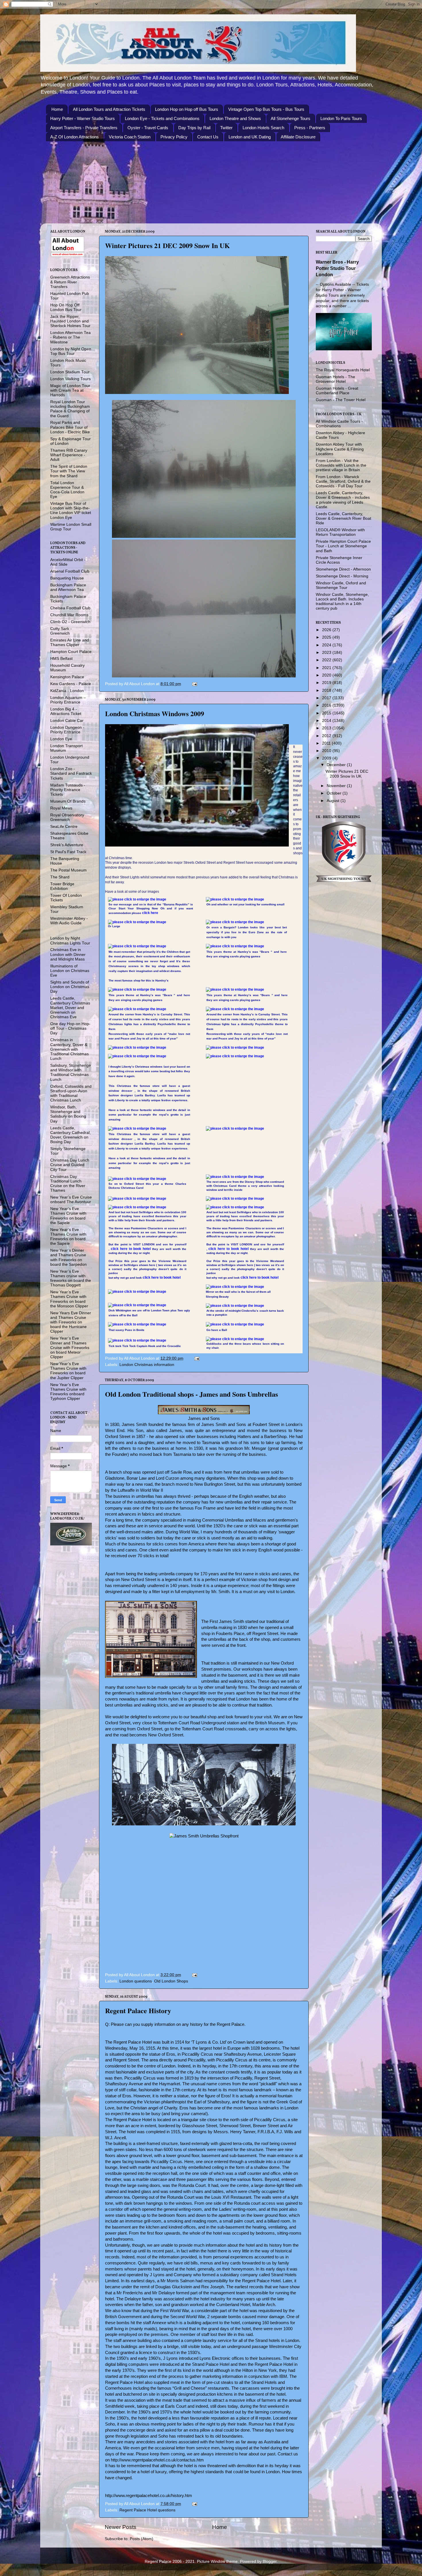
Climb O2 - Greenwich (70, 622)
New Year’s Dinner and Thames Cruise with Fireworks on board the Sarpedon (68, 1257)
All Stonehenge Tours (291, 118)
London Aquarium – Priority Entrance (68, 700)
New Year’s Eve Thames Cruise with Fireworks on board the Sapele (68, 1216)
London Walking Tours (70, 379)
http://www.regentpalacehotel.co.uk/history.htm (149, 2496)
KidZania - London (67, 691)
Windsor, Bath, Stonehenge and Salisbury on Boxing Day (68, 1114)
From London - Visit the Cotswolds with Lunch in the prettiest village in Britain (341, 465)
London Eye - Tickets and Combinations (162, 118)
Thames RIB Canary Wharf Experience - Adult (69, 455)
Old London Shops (171, 1981)
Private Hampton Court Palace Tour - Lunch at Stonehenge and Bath (343, 546)
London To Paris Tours (341, 118)
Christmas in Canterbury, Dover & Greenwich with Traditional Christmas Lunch (69, 1049)
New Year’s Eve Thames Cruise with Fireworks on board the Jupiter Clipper (68, 1371)
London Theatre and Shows (235, 118)
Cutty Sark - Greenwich (61, 631)
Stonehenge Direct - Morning (342, 576)
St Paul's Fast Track (68, 852)
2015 (327, 713)
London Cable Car (67, 721)
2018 (327, 690)
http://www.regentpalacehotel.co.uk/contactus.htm (157, 2460)
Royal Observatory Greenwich (67, 817)
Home (57, 109)
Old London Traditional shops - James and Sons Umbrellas (191, 1394)
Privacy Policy (174, 137)
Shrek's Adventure (67, 845)
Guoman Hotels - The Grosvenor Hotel (335, 379)
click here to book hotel (131, 1249)
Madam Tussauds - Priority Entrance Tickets (68, 790)
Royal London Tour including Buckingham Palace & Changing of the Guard (70, 409)
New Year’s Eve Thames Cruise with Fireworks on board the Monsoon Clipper (69, 1299)
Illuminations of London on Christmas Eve (70, 971)
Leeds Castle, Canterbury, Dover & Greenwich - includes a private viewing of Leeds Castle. (343, 500)
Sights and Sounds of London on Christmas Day (70, 987)
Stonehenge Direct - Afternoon (343, 569)
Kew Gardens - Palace (71, 684)
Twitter (226, 128)
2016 (327, 705)
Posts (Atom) (142, 2539)
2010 (327, 751)
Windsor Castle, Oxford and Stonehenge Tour (341, 585)
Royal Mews (61, 808)
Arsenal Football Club (70, 571)
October (335, 793)
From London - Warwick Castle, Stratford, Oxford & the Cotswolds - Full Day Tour (343, 481)
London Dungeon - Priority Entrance (67, 730)
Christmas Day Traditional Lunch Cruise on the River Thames (68, 1184)
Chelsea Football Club (70, 608)
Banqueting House (67, 578)
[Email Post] (194, 684)
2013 (327, 728)
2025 (327, 637)
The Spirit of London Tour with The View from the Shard (69, 471)
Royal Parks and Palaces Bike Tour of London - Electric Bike (70, 427)
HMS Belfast (61, 659)
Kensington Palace (67, 677)
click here (150, 913)
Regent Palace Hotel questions (147, 2510)
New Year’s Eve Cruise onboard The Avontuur (71, 1200)
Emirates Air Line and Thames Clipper (70, 642)
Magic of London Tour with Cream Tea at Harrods (70, 390)
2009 (327, 758)
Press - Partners (310, 128)
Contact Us (208, 137)
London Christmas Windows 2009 (155, 713)
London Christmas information (147, 1365)
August (334, 801)
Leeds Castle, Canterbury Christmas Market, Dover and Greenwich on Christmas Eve (70, 1008)
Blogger (270, 2561)
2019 (327, 683)
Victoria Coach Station (130, 137)
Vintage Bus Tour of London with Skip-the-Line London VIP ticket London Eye (71, 511)
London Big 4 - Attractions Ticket (66, 711)
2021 (327, 668)
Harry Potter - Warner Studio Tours (83, 118)
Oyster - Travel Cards (148, 128)
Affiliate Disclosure (298, 137)
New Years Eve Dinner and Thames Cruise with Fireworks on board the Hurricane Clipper (71, 1322)
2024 (327, 645)
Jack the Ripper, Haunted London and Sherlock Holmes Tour (70, 321)
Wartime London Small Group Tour (71, 527)
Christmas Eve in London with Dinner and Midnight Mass (68, 954)
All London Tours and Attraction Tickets (109, 109)
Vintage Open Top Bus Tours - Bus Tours (266, 109)
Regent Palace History (138, 2010)
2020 (327, 675)
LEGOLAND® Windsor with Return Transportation (340, 532)
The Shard (60, 877)
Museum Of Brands (68, 801)
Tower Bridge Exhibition (62, 886)
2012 (327, 736)
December (337, 765)
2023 (327, 653)
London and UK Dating (250, 137)
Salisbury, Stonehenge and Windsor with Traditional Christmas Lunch (71, 1072)
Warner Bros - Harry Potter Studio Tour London (337, 268)
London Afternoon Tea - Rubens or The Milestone (70, 337)
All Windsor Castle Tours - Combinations (339, 424)
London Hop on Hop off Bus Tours (187, 109)
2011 (327, 743)
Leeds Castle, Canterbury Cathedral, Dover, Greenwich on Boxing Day (70, 1135)
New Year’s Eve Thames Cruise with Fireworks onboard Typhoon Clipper (68, 1392)
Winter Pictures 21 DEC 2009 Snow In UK (168, 245)
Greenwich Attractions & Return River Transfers (70, 282)
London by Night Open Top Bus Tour (71, 351)
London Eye (61, 739)
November (337, 786)
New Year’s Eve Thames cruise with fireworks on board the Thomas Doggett (71, 1278)
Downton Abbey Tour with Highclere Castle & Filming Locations (340, 449)
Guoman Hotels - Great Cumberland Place (337, 391)
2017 (327, 698)
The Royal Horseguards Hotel (343, 370)
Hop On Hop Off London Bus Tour (66, 307)
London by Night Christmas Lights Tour (70, 941)
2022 (327, 660)
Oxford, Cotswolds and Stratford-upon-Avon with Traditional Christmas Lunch (71, 1093)
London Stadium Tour (70, 372)
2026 (327, 630)
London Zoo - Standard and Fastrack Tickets (71, 773)
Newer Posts (121, 2527)
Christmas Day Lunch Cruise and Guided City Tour (70, 1165)
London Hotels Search (263, 128)
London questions (136, 1981)
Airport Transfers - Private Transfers (84, 128)
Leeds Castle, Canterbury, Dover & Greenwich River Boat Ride (343, 518)
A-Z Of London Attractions (74, 137)
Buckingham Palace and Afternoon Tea (68, 587)
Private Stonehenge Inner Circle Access (339, 560)
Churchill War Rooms (69, 615)
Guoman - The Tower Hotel (341, 400)
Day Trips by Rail (194, 128)
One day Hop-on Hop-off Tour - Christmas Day (70, 1028)
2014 (327, 721)
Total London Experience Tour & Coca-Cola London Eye (67, 490)
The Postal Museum (68, 870)
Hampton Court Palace (71, 652)
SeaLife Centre (64, 827)
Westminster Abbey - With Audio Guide (69, 921)
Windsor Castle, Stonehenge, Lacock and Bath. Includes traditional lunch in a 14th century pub (342, 602)
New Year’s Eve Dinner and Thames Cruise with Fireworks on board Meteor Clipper (70, 1348)
